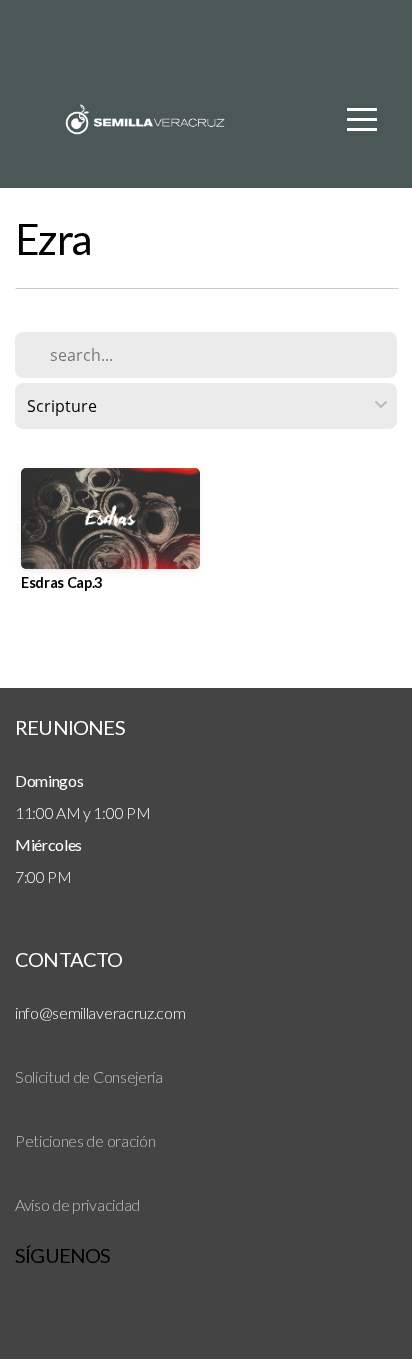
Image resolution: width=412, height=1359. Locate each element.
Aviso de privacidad (77, 1204)
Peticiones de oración (85, 1140)
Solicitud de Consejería (89, 1076)
